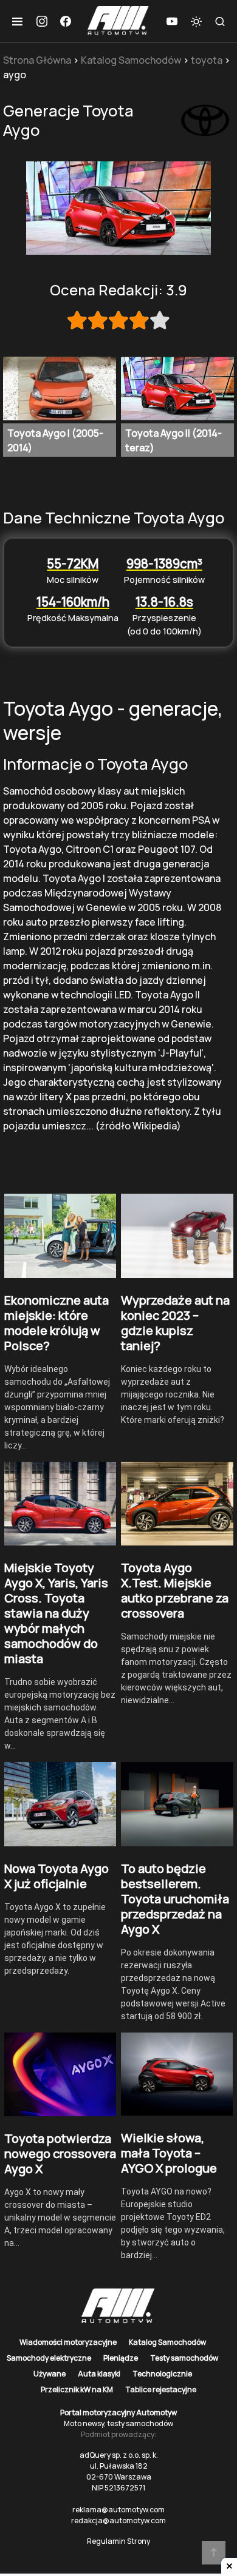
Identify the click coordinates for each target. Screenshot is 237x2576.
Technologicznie (162, 2374)
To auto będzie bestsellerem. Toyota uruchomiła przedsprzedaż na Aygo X (175, 1899)
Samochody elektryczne (49, 2358)
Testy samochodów (184, 2358)
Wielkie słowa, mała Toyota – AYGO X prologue (169, 2153)
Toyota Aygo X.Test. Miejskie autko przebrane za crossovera (175, 1590)
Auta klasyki (99, 2374)
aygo (15, 75)
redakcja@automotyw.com (118, 2521)
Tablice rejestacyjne (161, 2389)
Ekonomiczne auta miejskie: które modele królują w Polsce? (57, 1323)
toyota (207, 60)
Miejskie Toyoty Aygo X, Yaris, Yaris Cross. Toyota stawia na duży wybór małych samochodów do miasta (56, 1613)
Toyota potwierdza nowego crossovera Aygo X (60, 2154)
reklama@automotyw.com (118, 2510)
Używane (50, 2374)
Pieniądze (121, 2358)
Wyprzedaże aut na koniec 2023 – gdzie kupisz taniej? (175, 1323)
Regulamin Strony (118, 2541)
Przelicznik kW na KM (77, 2389)
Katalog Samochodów (131, 60)
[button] (17, 21)
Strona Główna (37, 60)
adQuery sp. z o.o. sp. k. (119, 2455)
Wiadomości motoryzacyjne (68, 2342)
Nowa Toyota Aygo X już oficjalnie (57, 1876)
